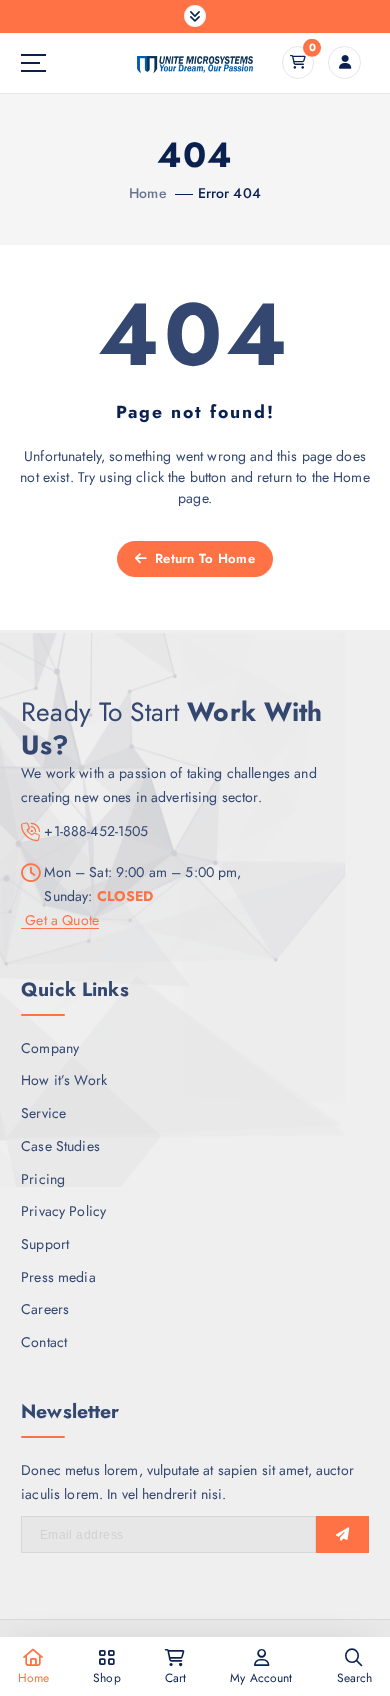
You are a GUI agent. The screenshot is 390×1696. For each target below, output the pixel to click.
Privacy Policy (63, 1211)
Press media (58, 1277)
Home (148, 193)
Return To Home (203, 558)
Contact (44, 1342)
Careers (45, 1309)
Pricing (43, 1179)
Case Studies (60, 1146)
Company (50, 1048)
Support (45, 1244)
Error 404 (229, 193)
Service (43, 1113)
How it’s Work (64, 1080)
